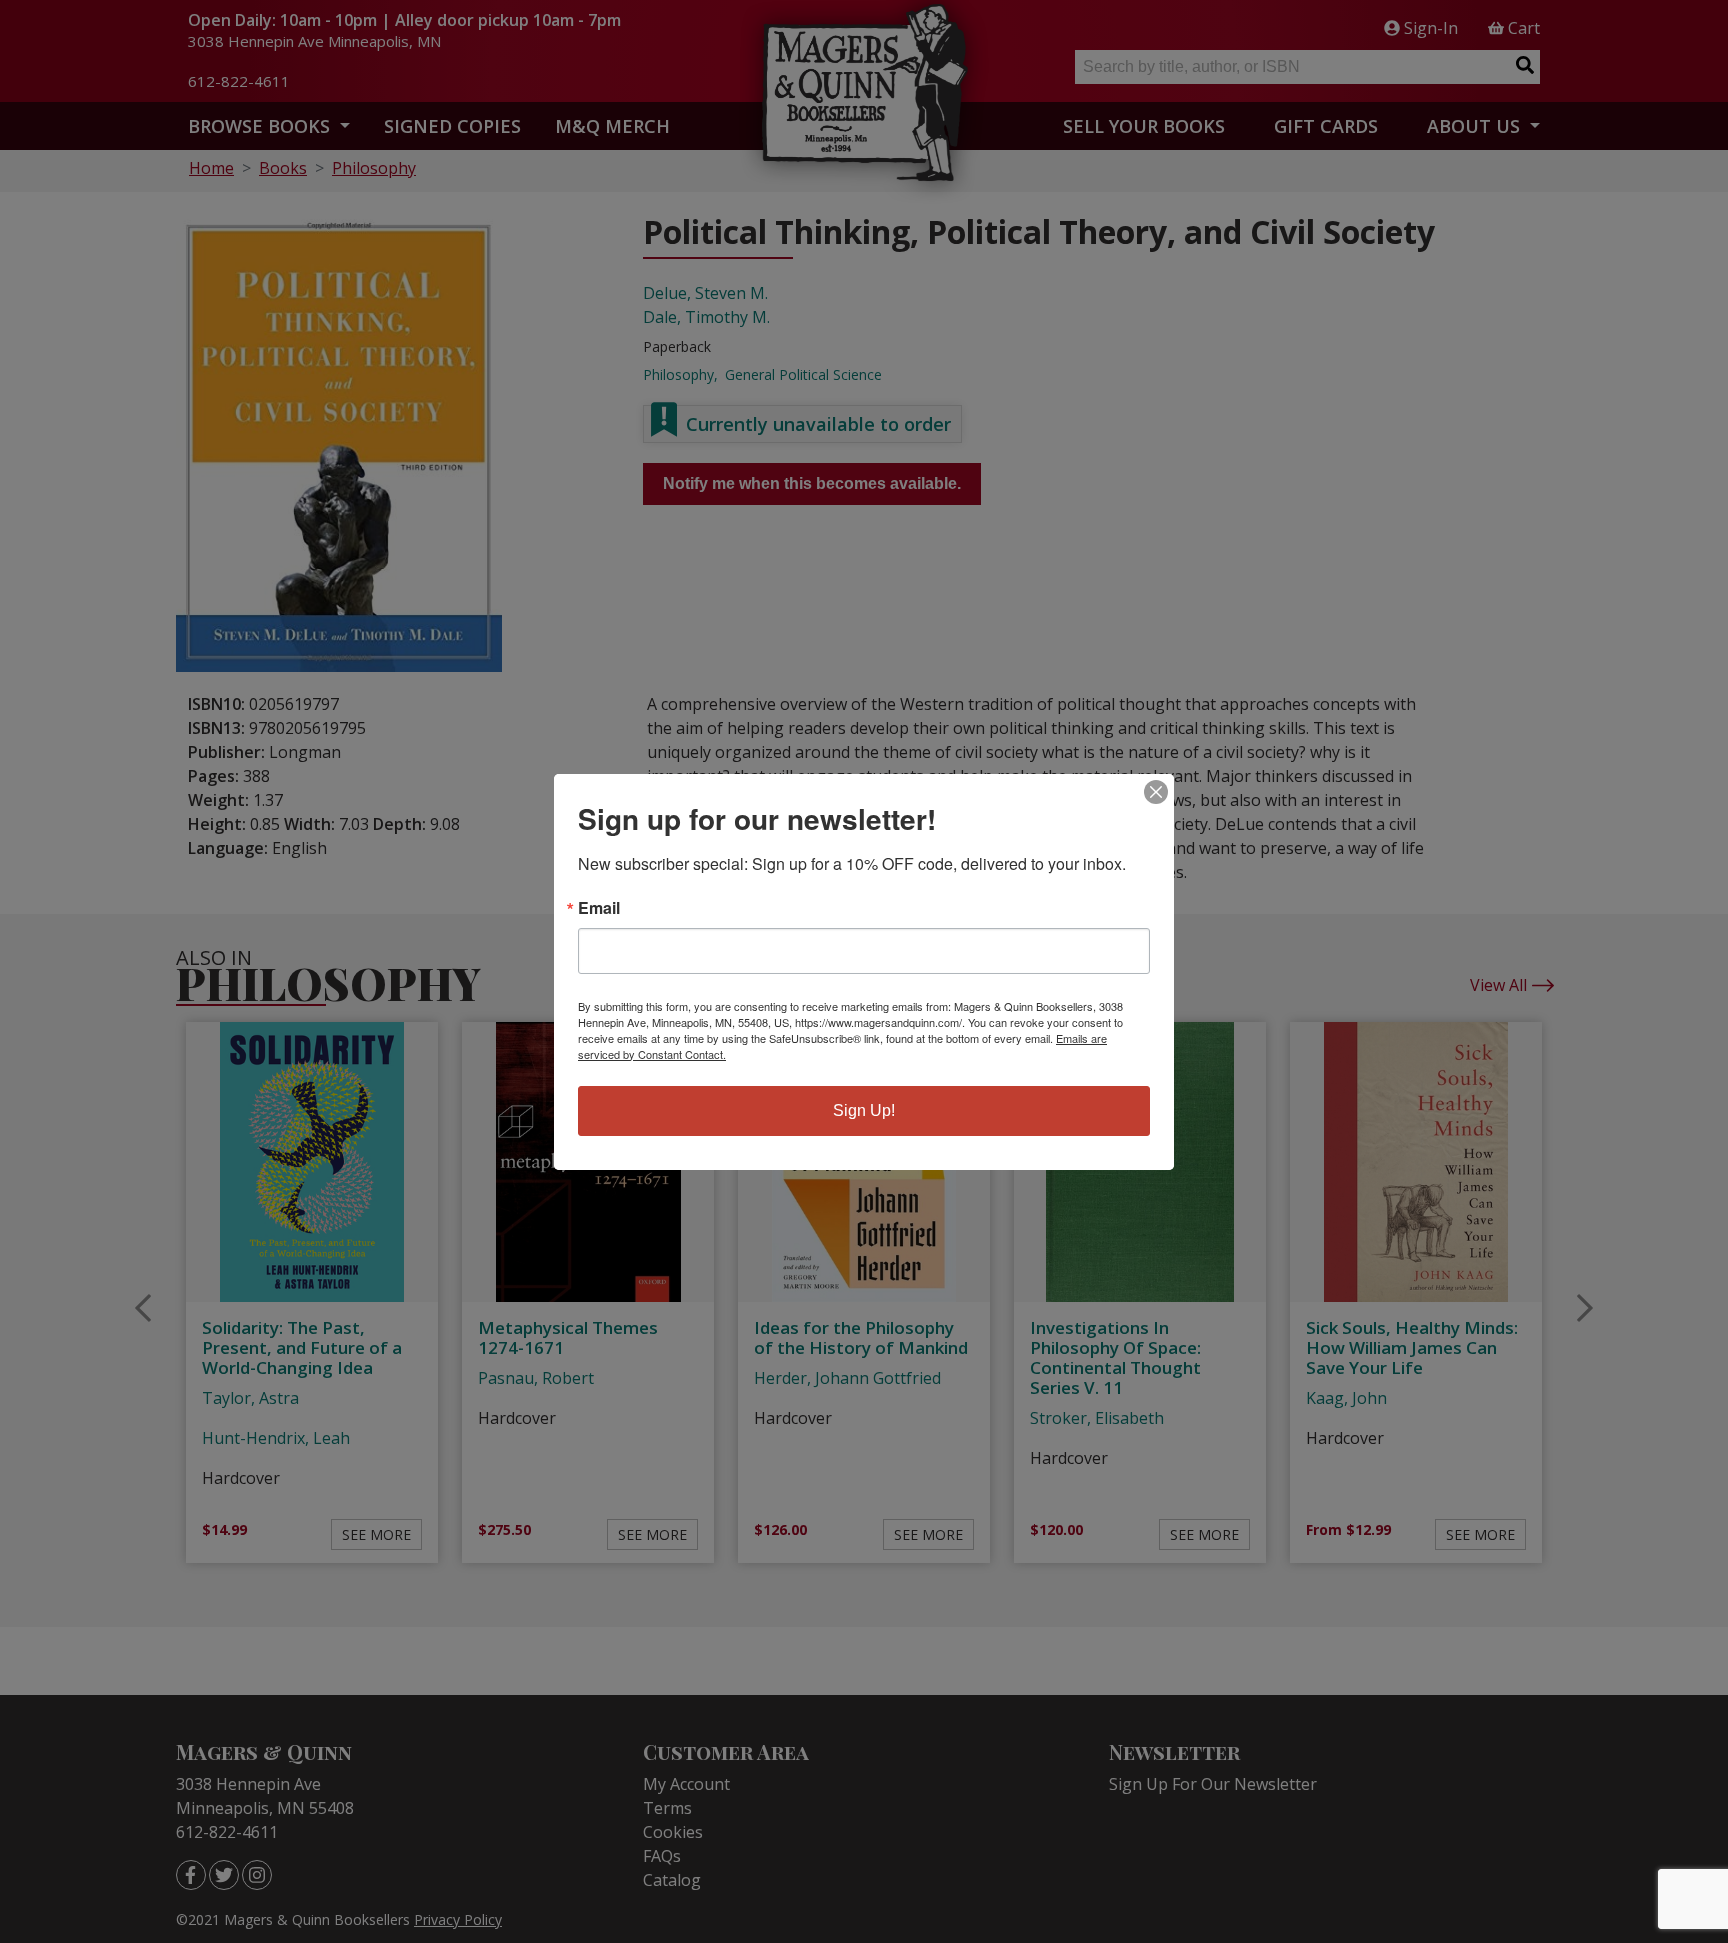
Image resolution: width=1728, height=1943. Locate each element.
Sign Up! (864, 1110)
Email (599, 908)
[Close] (1156, 792)
